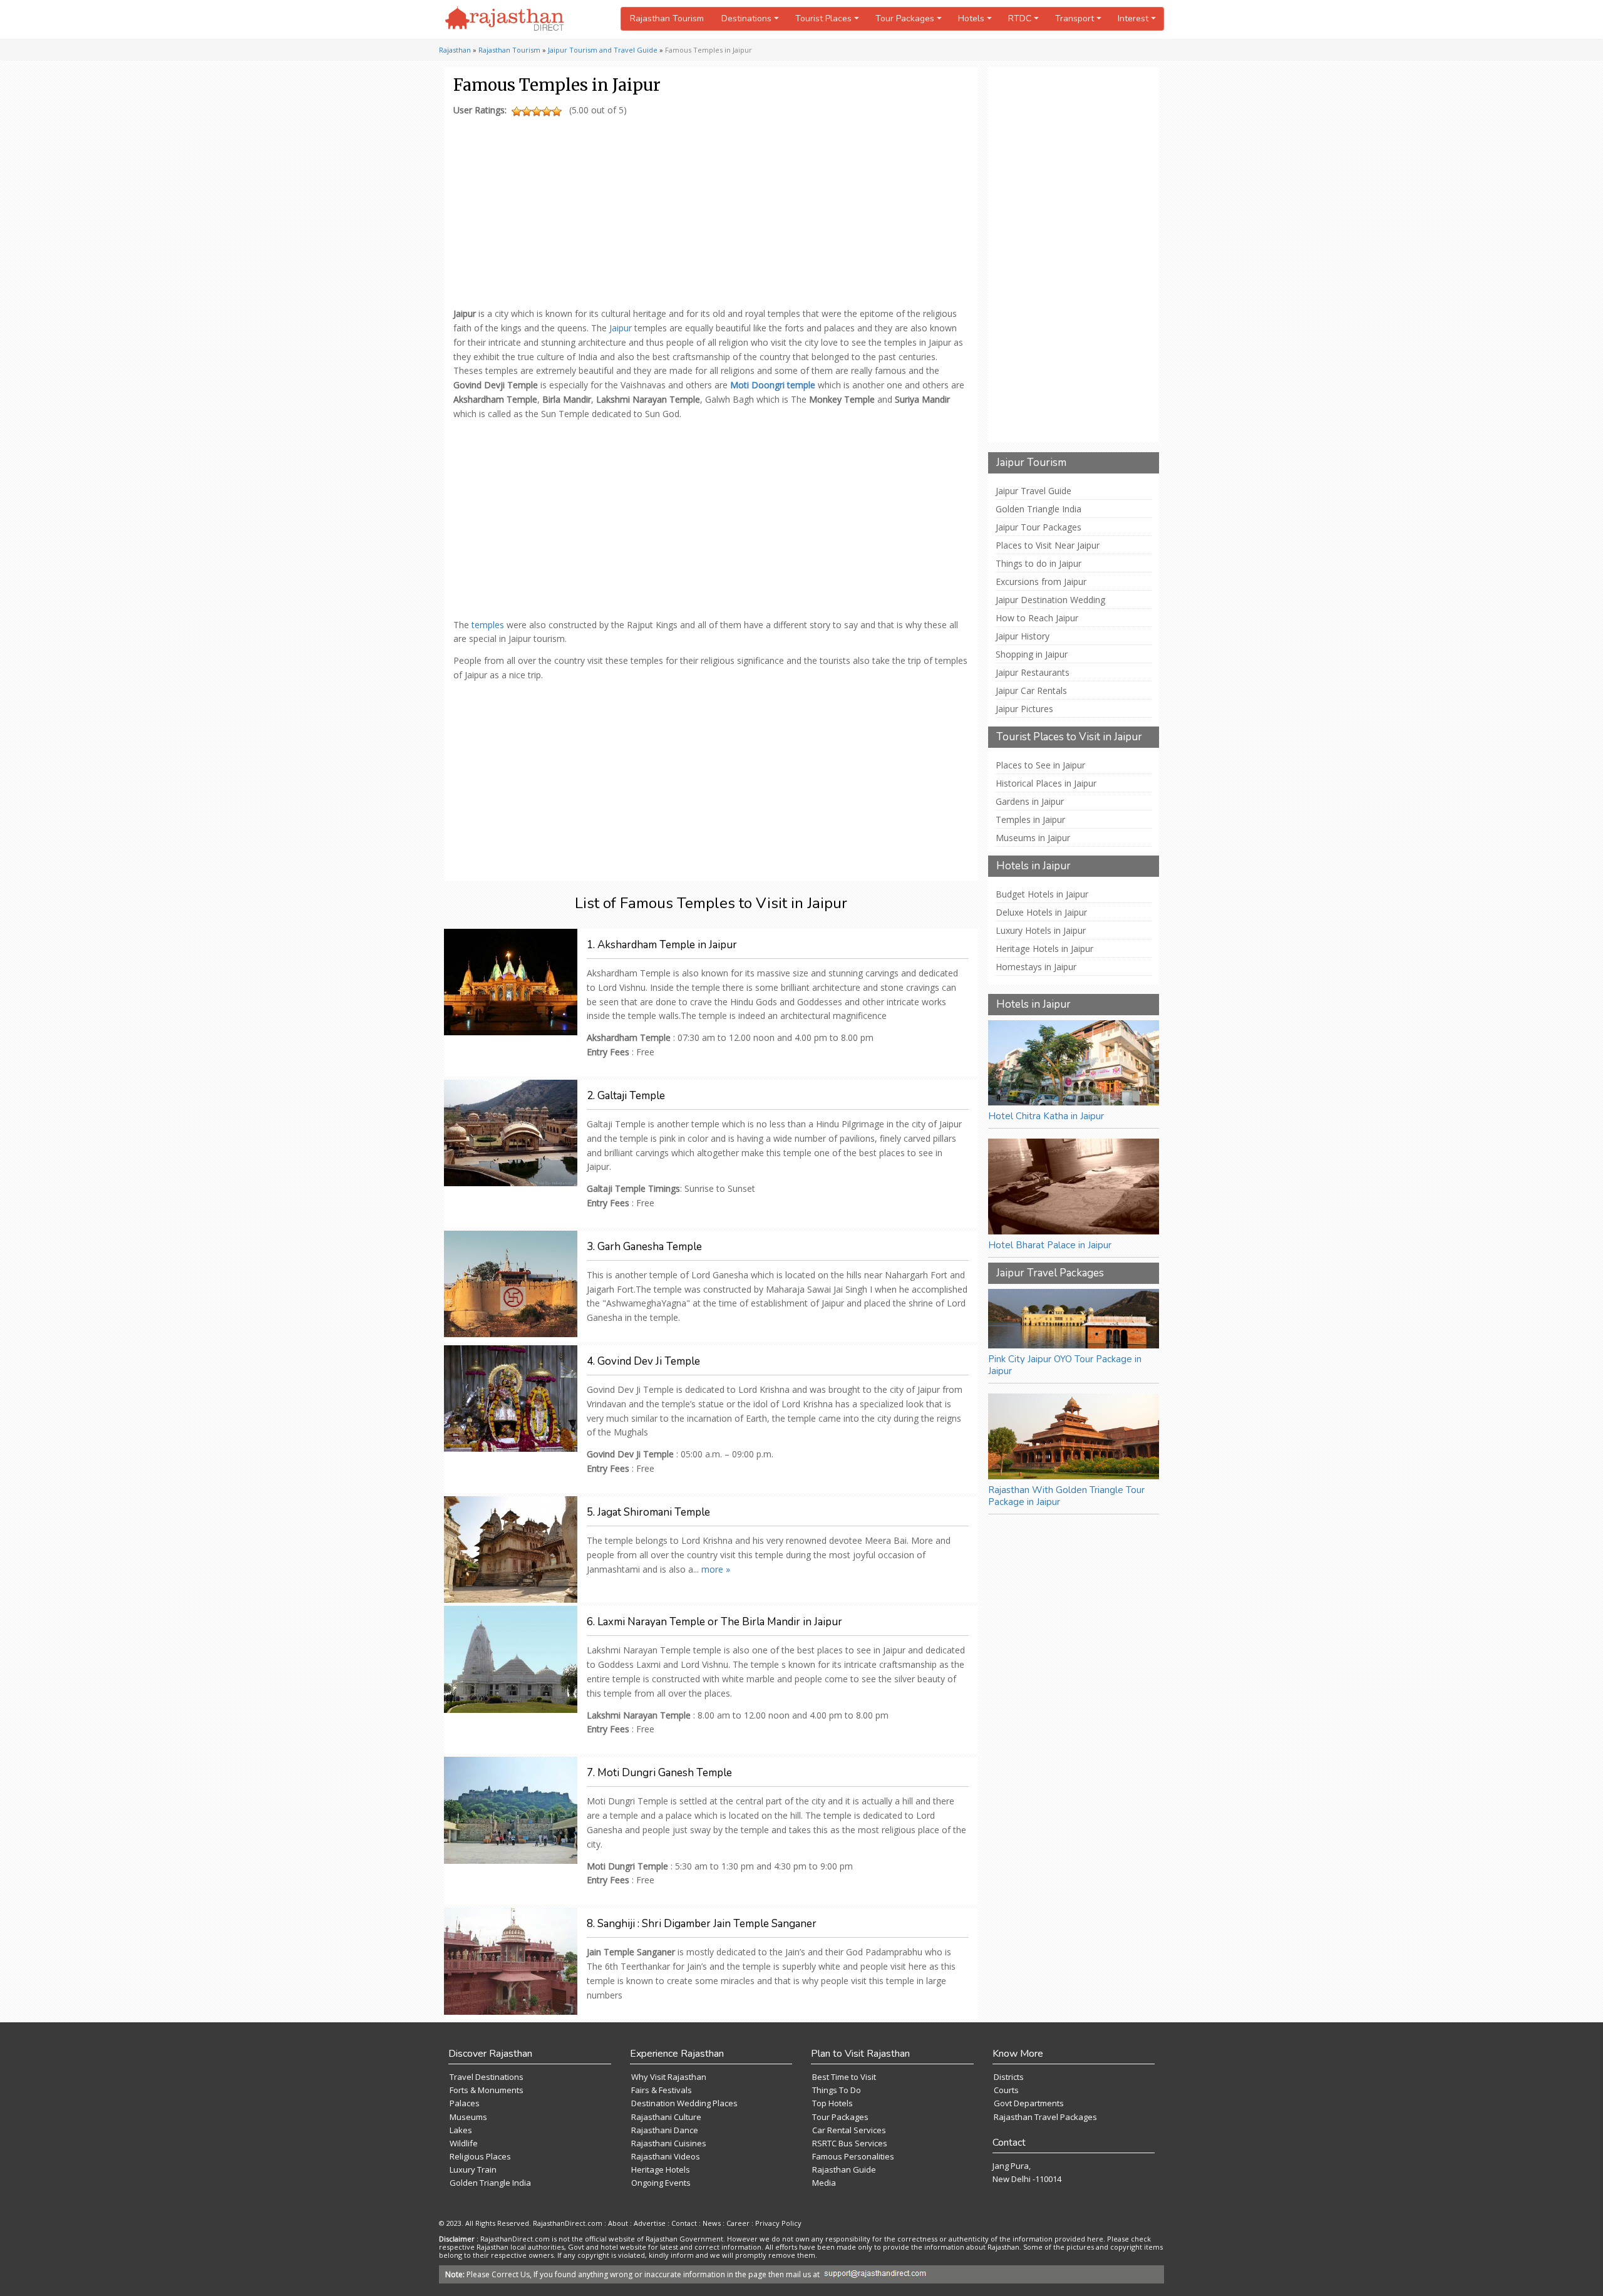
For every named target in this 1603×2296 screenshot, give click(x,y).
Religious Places (480, 2156)
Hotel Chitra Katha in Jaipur (1046, 1116)
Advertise (650, 2223)
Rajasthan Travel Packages (1045, 2117)
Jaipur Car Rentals (1031, 691)
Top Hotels (832, 2103)
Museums (468, 2117)
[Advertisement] (709, 209)
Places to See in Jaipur (1040, 765)
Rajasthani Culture (666, 2117)
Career (738, 2223)
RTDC (1020, 18)
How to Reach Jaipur (1037, 618)
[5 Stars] (557, 111)
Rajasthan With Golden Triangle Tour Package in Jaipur (1066, 1496)
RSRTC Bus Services (850, 2143)
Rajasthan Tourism (667, 18)
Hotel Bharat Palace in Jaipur (1050, 1245)
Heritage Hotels (661, 2169)
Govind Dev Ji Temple (649, 1361)
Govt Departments (1029, 2103)
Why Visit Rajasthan (669, 2077)
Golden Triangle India (1039, 509)
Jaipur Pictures (1024, 709)
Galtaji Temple (631, 1096)
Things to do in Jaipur (1039, 564)
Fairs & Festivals (662, 2090)
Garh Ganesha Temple (650, 1247)
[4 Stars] (547, 111)
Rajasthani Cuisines (669, 2143)
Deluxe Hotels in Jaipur (1041, 913)
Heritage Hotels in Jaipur (1044, 949)
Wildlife (464, 2143)
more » (716, 1569)
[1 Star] (517, 111)
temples (488, 625)
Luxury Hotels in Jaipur (1041, 931)
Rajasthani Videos (666, 2156)
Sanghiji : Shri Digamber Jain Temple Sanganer (707, 1924)
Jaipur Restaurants (1033, 673)
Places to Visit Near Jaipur (1048, 546)
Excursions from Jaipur (1041, 582)
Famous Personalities (853, 2156)
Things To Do (837, 2090)
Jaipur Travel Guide (1033, 491)
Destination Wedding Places (684, 2103)
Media (824, 2183)
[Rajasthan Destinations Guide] (505, 19)
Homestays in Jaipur (1036, 967)
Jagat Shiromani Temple (654, 1512)
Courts (1006, 2090)
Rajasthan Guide (844, 2169)
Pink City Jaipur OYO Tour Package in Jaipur (1065, 1365)
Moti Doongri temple (773, 385)
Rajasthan (455, 50)
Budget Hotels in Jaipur (1042, 894)
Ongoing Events (661, 2183)
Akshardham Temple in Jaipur (667, 945)
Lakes (461, 2130)
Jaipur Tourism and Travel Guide (603, 50)
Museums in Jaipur (1033, 838)
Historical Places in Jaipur (1046, 783)
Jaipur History (1023, 636)
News (712, 2223)
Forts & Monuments (487, 2090)
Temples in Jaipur (1030, 820)
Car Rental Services (849, 2130)
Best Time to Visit (844, 2077)
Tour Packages (840, 2117)
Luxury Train (473, 2169)
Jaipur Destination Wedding (1050, 600)
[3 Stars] (537, 111)
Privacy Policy (778, 2223)
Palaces (465, 2103)
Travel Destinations (487, 2077)
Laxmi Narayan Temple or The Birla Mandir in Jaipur (720, 1622)
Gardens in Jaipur (1030, 802)
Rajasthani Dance (665, 2130)
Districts (1009, 2077)
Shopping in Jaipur (1032, 654)
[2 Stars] (527, 111)
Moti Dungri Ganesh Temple (665, 1773)
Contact (684, 2223)
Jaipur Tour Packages (1039, 527)
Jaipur (621, 328)
